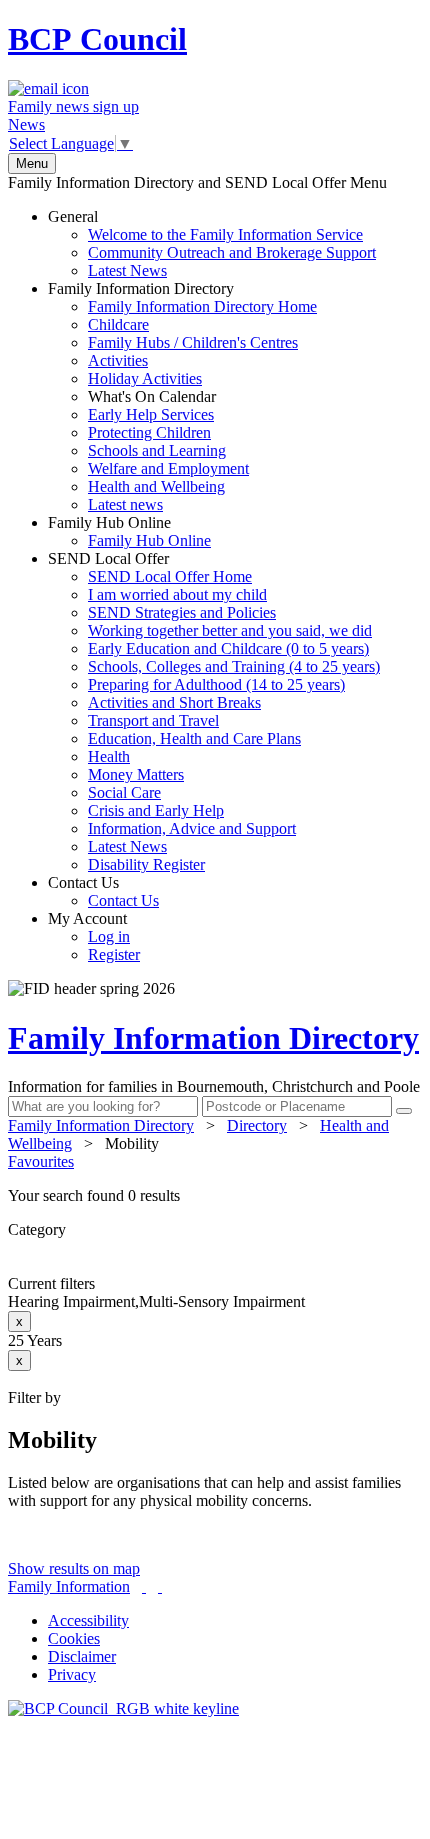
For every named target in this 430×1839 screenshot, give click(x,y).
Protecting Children (149, 432)
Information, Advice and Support (192, 828)
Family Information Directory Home (202, 306)
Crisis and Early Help (156, 810)
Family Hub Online (129, 531)
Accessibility (88, 1620)
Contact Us (103, 891)
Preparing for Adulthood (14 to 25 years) (216, 684)
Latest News (127, 270)
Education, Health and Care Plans (194, 738)
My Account (94, 936)
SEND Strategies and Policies (182, 612)
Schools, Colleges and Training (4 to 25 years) (234, 666)
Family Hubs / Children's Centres (193, 342)
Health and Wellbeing (156, 486)
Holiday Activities (145, 378)
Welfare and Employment (168, 468)
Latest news (125, 504)
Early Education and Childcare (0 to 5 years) (228, 648)
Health (109, 756)
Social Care (124, 792)
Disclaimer (82, 1656)
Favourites (41, 1161)
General (212, 243)
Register (114, 954)
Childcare (118, 324)
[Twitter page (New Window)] (144, 1586)
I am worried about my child (177, 594)
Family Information (69, 1586)
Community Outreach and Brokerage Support (232, 252)
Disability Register (146, 864)
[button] (215, 1196)
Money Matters (136, 774)
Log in (109, 936)
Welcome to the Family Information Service (225, 234)
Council (97, 39)
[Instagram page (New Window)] (160, 1586)
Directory (257, 1125)
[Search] (404, 1111)
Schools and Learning (157, 450)
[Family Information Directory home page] (123, 1708)
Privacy (72, 1674)
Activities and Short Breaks (174, 702)
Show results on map (74, 1568)
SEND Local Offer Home (170, 576)
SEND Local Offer (214, 711)
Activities (118, 360)
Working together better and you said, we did (230, 630)
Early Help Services (151, 414)
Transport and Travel (153, 720)
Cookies (74, 1638)
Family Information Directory (182, 396)
